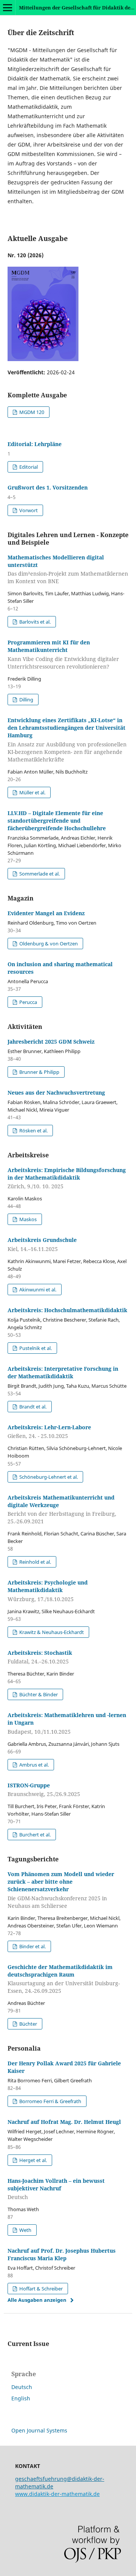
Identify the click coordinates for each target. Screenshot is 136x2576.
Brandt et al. (32, 1407)
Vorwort (28, 510)
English (21, 2398)
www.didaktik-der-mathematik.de (57, 2494)
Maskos (27, 1219)
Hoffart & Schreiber (40, 2289)
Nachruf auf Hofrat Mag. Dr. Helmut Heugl (64, 2122)
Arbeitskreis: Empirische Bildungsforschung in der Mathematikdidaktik (67, 1178)
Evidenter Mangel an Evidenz (46, 913)
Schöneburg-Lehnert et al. (48, 1477)
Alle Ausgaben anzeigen (37, 2300)
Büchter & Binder (38, 1694)
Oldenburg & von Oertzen (48, 944)
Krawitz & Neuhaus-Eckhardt (51, 1632)
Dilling (26, 700)
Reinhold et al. (35, 1562)
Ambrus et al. (33, 1765)
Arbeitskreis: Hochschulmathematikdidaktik (67, 1310)
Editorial (28, 467)
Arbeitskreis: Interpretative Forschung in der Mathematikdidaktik (63, 1372)
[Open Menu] (8, 8)
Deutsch (22, 2387)
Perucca (28, 1002)
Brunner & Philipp (39, 1072)
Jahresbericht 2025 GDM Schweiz (51, 1042)
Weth (25, 2230)
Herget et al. (32, 2160)
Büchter (28, 2024)
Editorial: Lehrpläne (35, 444)
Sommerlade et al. (39, 874)
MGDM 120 (31, 412)
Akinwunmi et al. (37, 1290)
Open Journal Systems (39, 2430)
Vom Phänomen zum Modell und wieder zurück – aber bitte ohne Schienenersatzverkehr (61, 1890)
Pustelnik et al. (35, 1348)
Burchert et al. (34, 1835)
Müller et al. (32, 792)
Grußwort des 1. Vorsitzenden (48, 487)
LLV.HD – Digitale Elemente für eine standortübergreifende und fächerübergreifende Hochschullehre (57, 821)
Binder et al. (32, 1946)
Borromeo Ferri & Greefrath (50, 2101)
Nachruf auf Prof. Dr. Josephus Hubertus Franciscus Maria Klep (62, 2254)
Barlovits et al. (34, 622)
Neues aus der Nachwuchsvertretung (56, 1093)
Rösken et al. (33, 1130)
